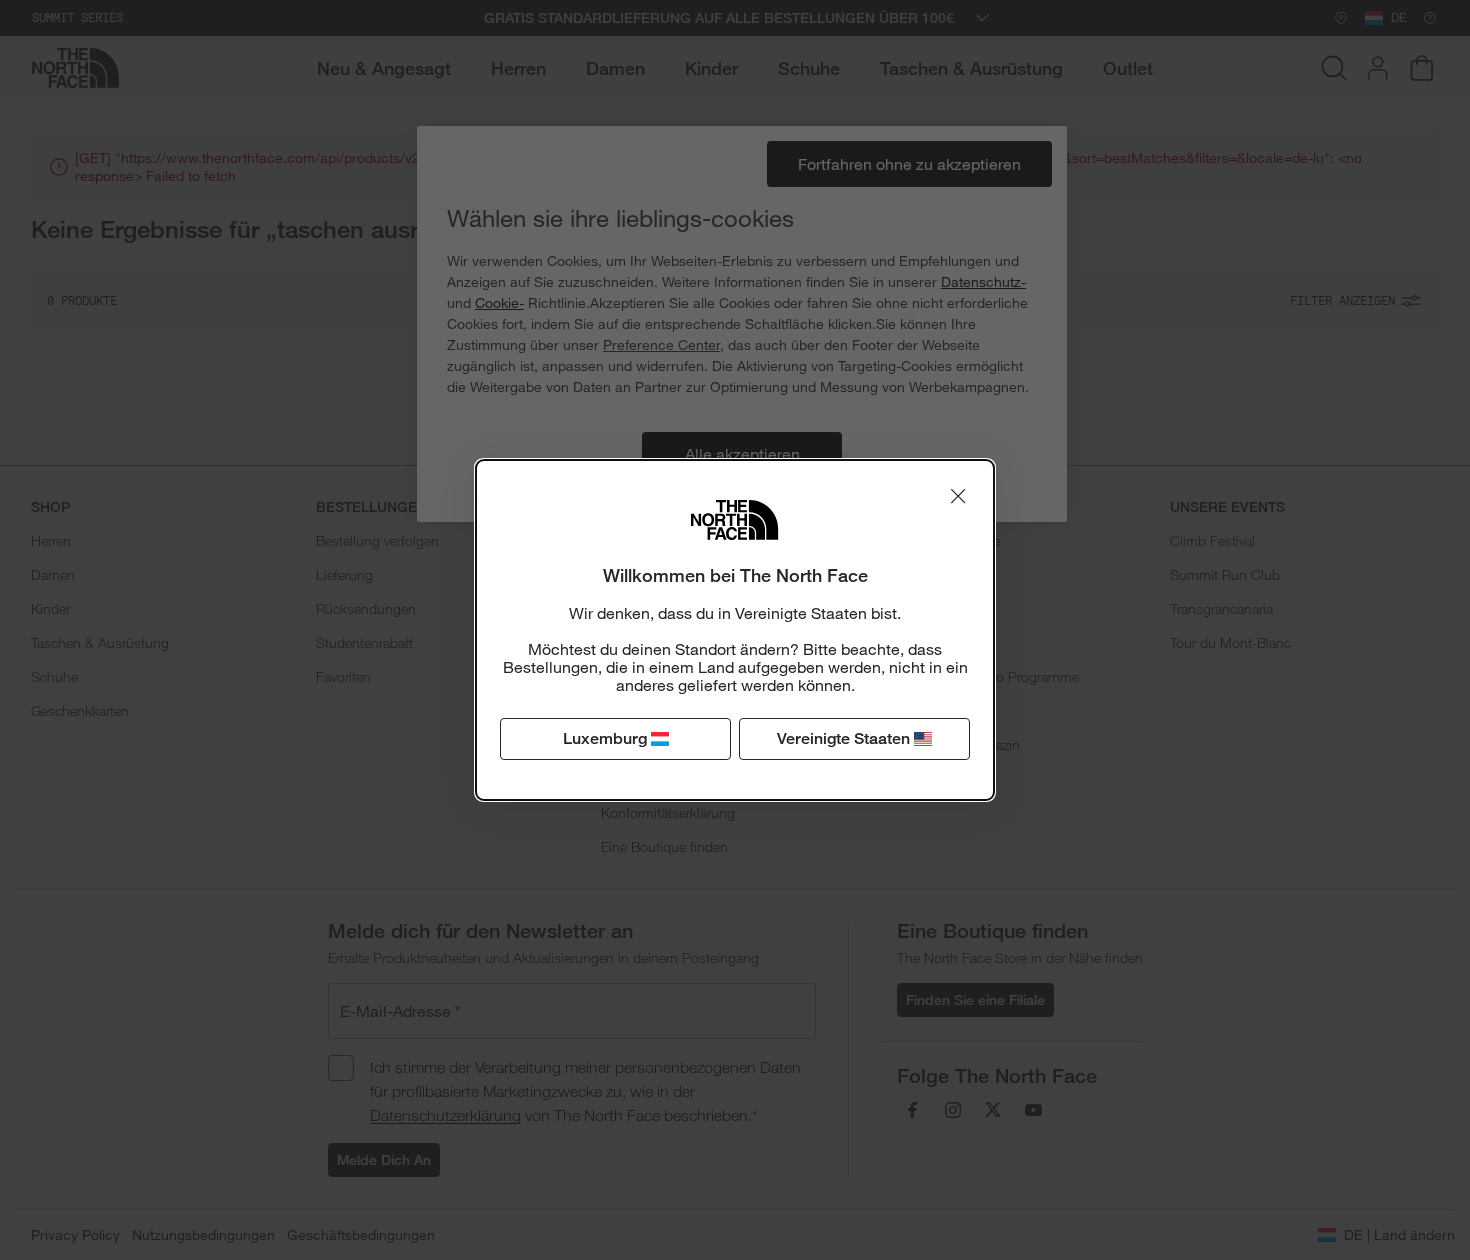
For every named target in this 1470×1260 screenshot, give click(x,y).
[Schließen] (958, 496)
